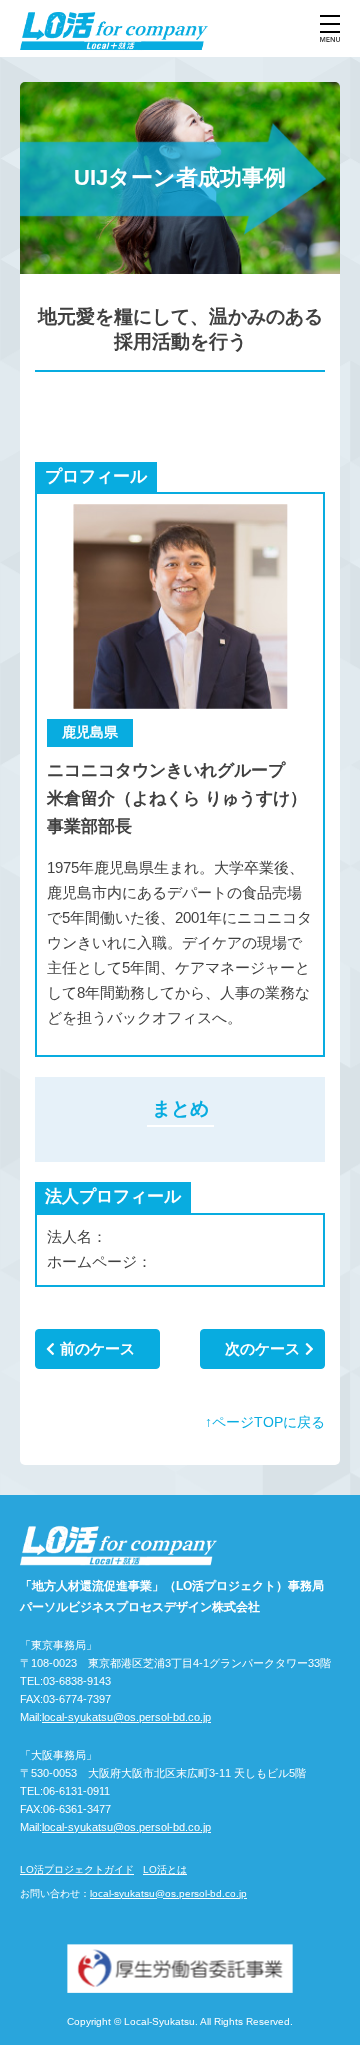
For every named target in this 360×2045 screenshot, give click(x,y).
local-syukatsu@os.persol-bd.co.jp (126, 1717)
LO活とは (165, 1869)
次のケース (262, 1348)
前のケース (97, 1348)
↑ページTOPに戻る (265, 1422)
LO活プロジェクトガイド (77, 1869)
